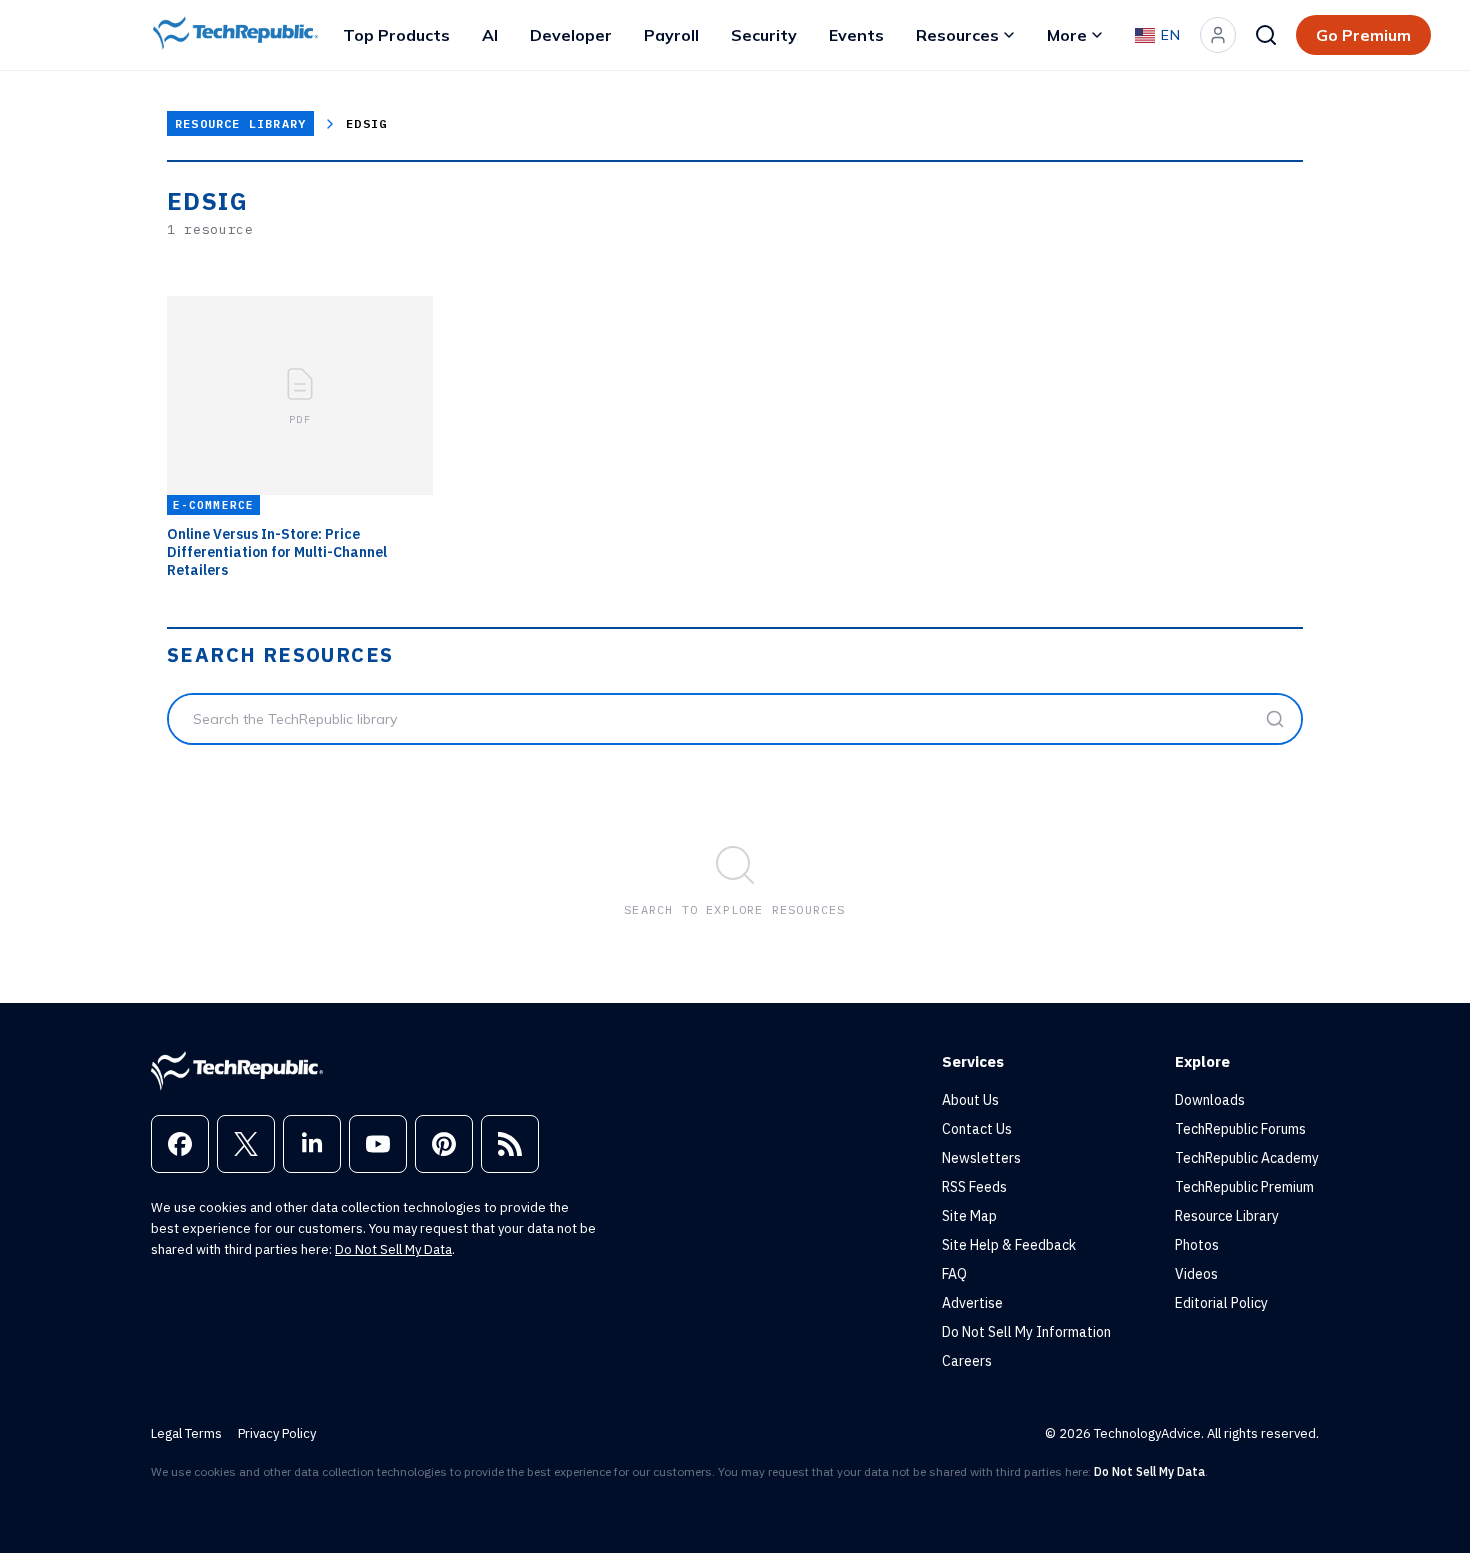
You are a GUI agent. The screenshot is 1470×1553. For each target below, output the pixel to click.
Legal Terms (186, 1433)
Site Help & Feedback (1009, 1245)
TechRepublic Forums (1240, 1129)
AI (490, 35)
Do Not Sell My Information (1026, 1332)
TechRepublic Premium (1244, 1187)
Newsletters (981, 1158)
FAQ (954, 1274)
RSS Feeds (974, 1187)
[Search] (1266, 35)
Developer (571, 35)
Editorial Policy (1221, 1303)
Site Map (969, 1216)
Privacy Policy (277, 1433)
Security (764, 35)
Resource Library (240, 123)
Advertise (972, 1303)
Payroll (671, 35)
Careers (967, 1361)
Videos (1196, 1274)
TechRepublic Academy (1247, 1158)
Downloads (1210, 1100)
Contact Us (977, 1129)
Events (856, 35)
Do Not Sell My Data (393, 1249)
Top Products (396, 35)
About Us (970, 1100)
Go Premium (1363, 35)
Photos (1197, 1245)
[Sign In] (1218, 35)
